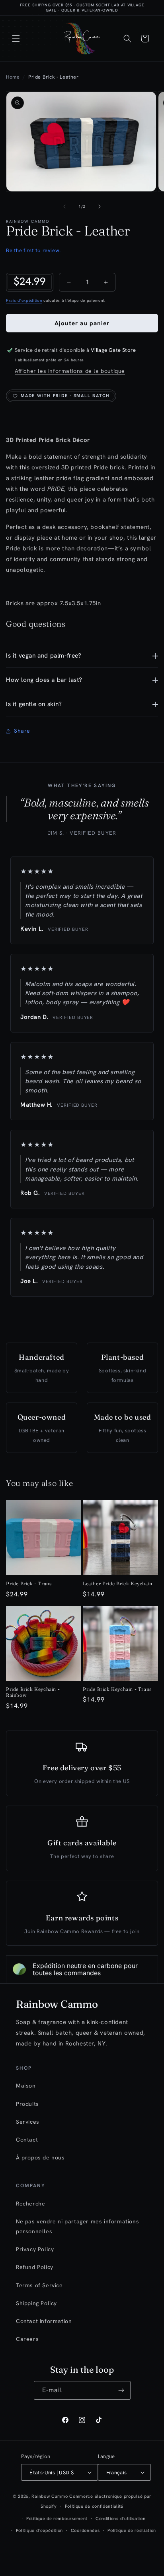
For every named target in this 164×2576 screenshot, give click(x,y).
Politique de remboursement (57, 2518)
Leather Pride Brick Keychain (118, 1583)
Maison (26, 2086)
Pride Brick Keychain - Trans (117, 1689)
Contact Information (44, 2321)
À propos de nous (40, 2157)
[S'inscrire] (121, 2390)
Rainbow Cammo (50, 2496)
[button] (16, 39)
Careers (27, 2339)
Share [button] (22, 731)
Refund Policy (35, 2267)
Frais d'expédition (24, 300)
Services (28, 2122)
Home (13, 77)
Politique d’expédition (39, 2530)
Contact (27, 2140)
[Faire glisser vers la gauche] (64, 206)
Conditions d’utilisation (121, 2518)
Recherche (30, 2204)
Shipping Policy (36, 2303)
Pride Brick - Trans (29, 1583)
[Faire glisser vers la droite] (100, 206)
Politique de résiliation (132, 2530)
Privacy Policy (35, 2249)
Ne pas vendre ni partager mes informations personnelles (77, 2226)
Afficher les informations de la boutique (70, 371)
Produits (27, 2104)
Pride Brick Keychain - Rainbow (33, 1692)
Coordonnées (85, 2530)
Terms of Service (39, 2285)
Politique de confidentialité (94, 2506)
